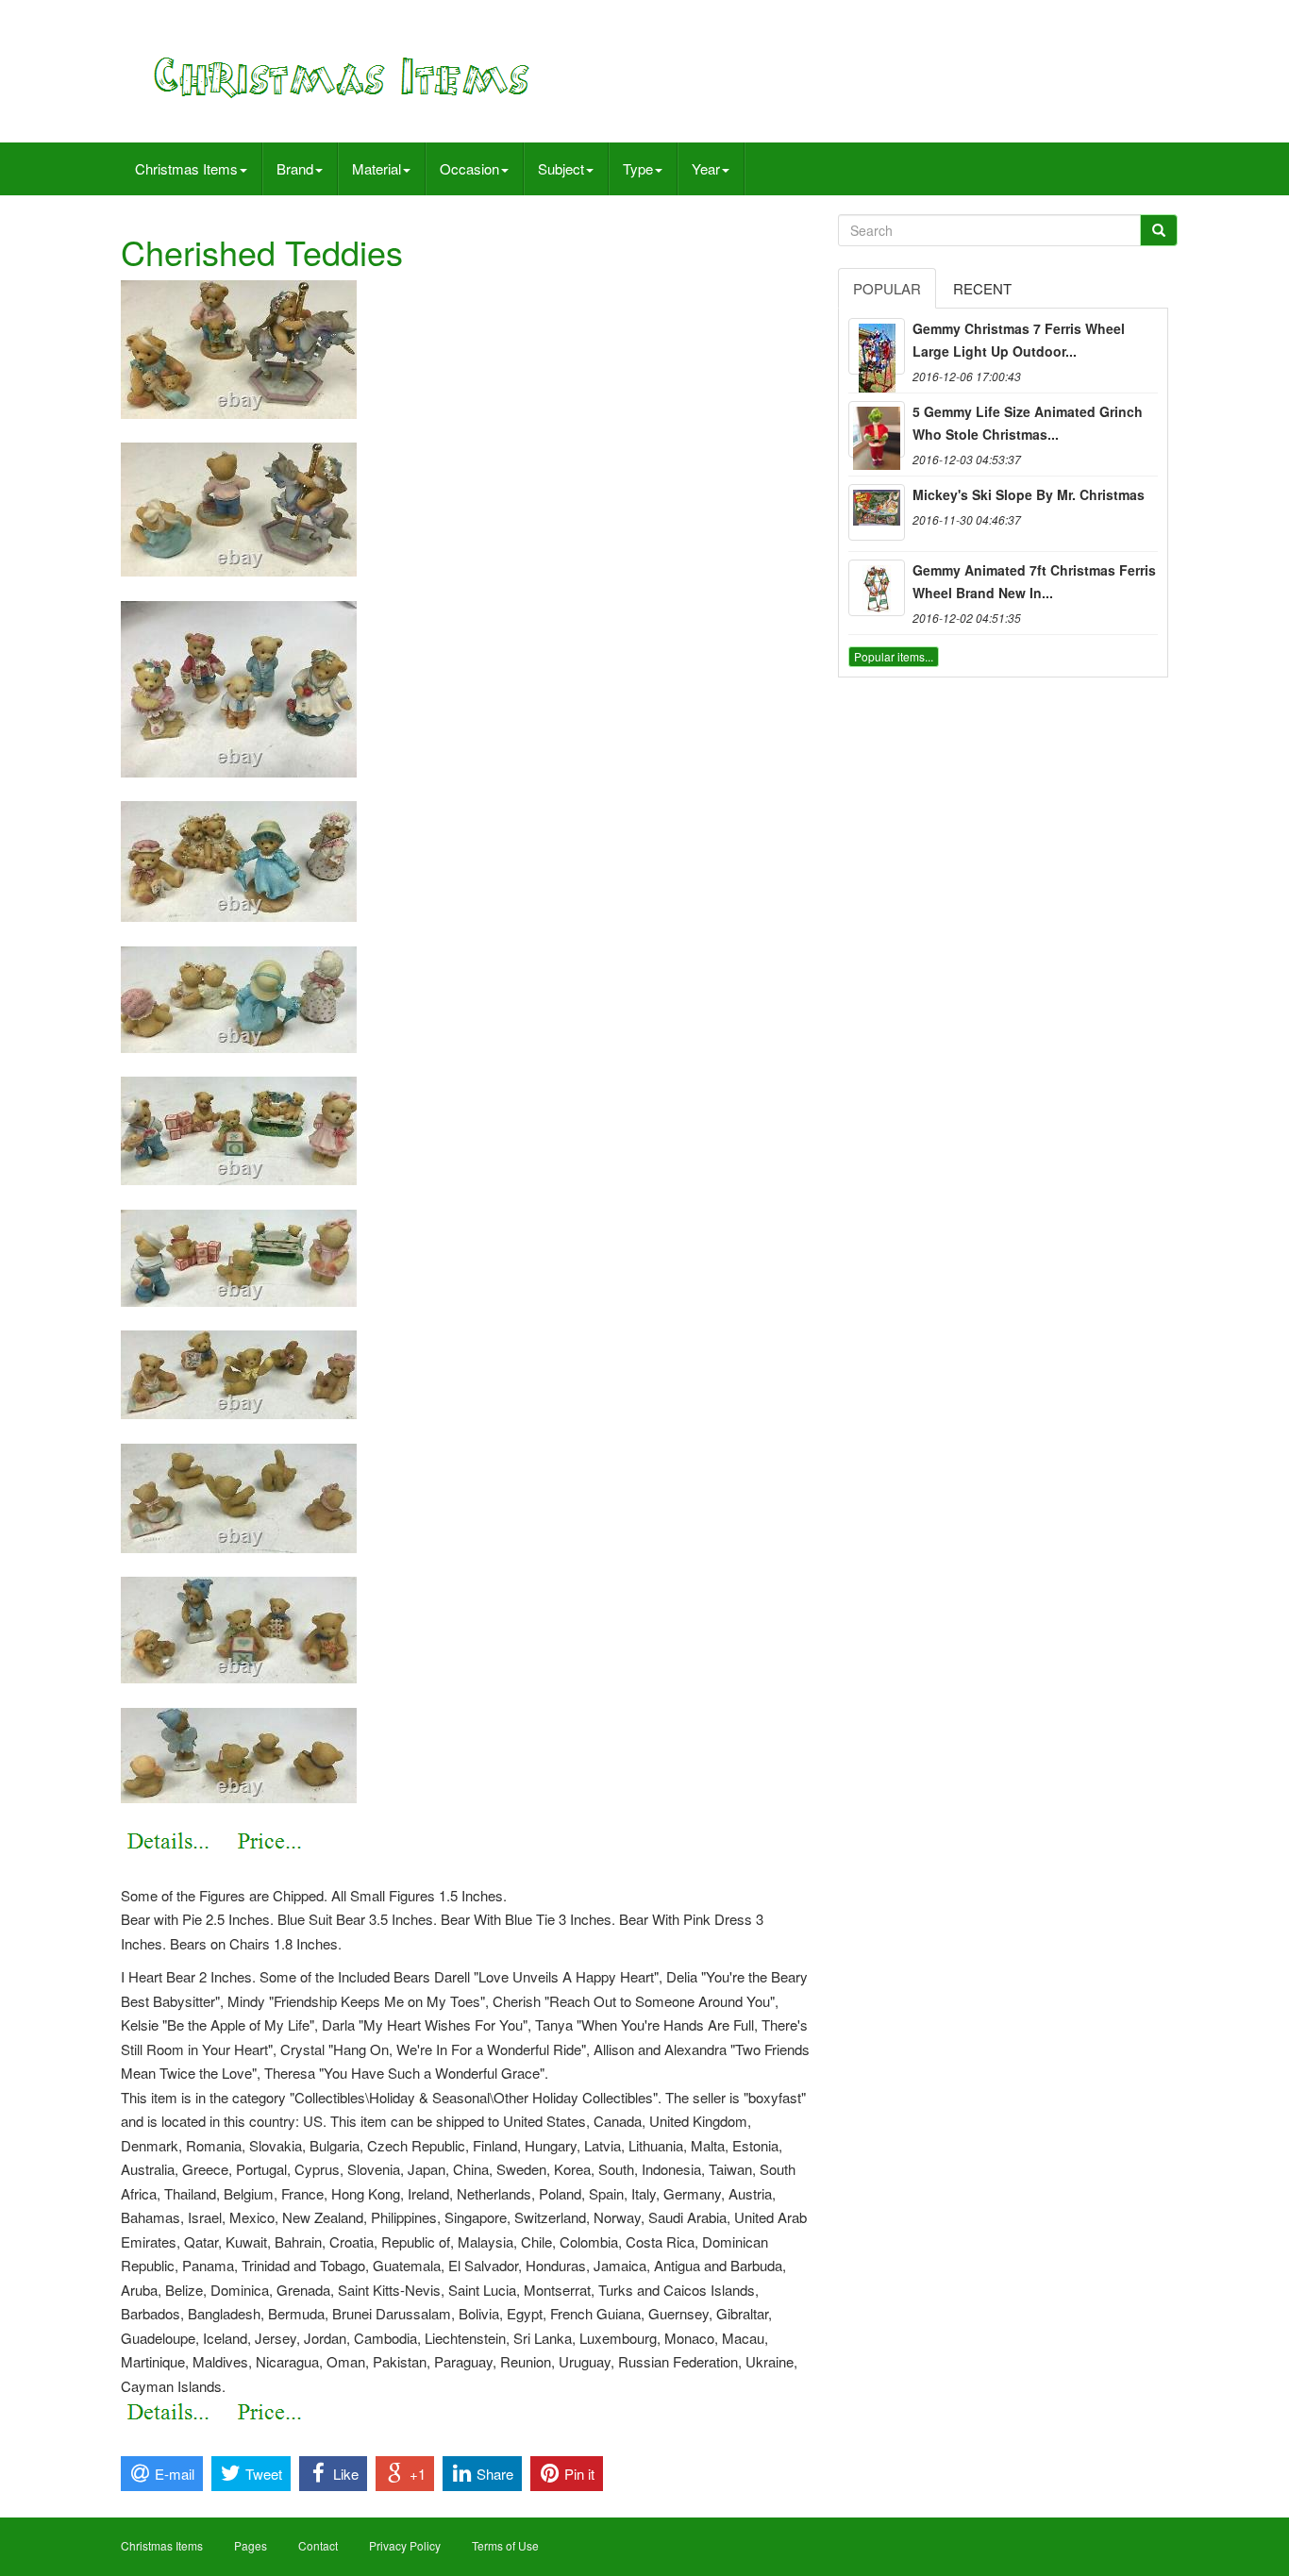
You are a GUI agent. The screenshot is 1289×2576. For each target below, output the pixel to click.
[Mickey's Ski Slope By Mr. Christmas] (877, 512)
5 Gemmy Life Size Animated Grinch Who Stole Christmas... (1028, 423)
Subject (561, 168)
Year (706, 168)
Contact (318, 2545)
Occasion (469, 168)
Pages (251, 2545)
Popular (887, 288)
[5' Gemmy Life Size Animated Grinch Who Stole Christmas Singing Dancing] (877, 429)
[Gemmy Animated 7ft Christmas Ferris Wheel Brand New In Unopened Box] (877, 588)
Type (638, 168)
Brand (295, 168)
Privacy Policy (405, 2545)
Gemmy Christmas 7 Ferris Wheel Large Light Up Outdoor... (1019, 340)
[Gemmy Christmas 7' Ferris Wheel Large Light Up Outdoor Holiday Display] (877, 346)
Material (377, 168)
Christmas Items (186, 168)
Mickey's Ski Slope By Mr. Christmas (1029, 494)
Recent (982, 288)
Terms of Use (505, 2545)
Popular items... (894, 656)
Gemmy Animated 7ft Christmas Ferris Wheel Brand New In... (1034, 581)
